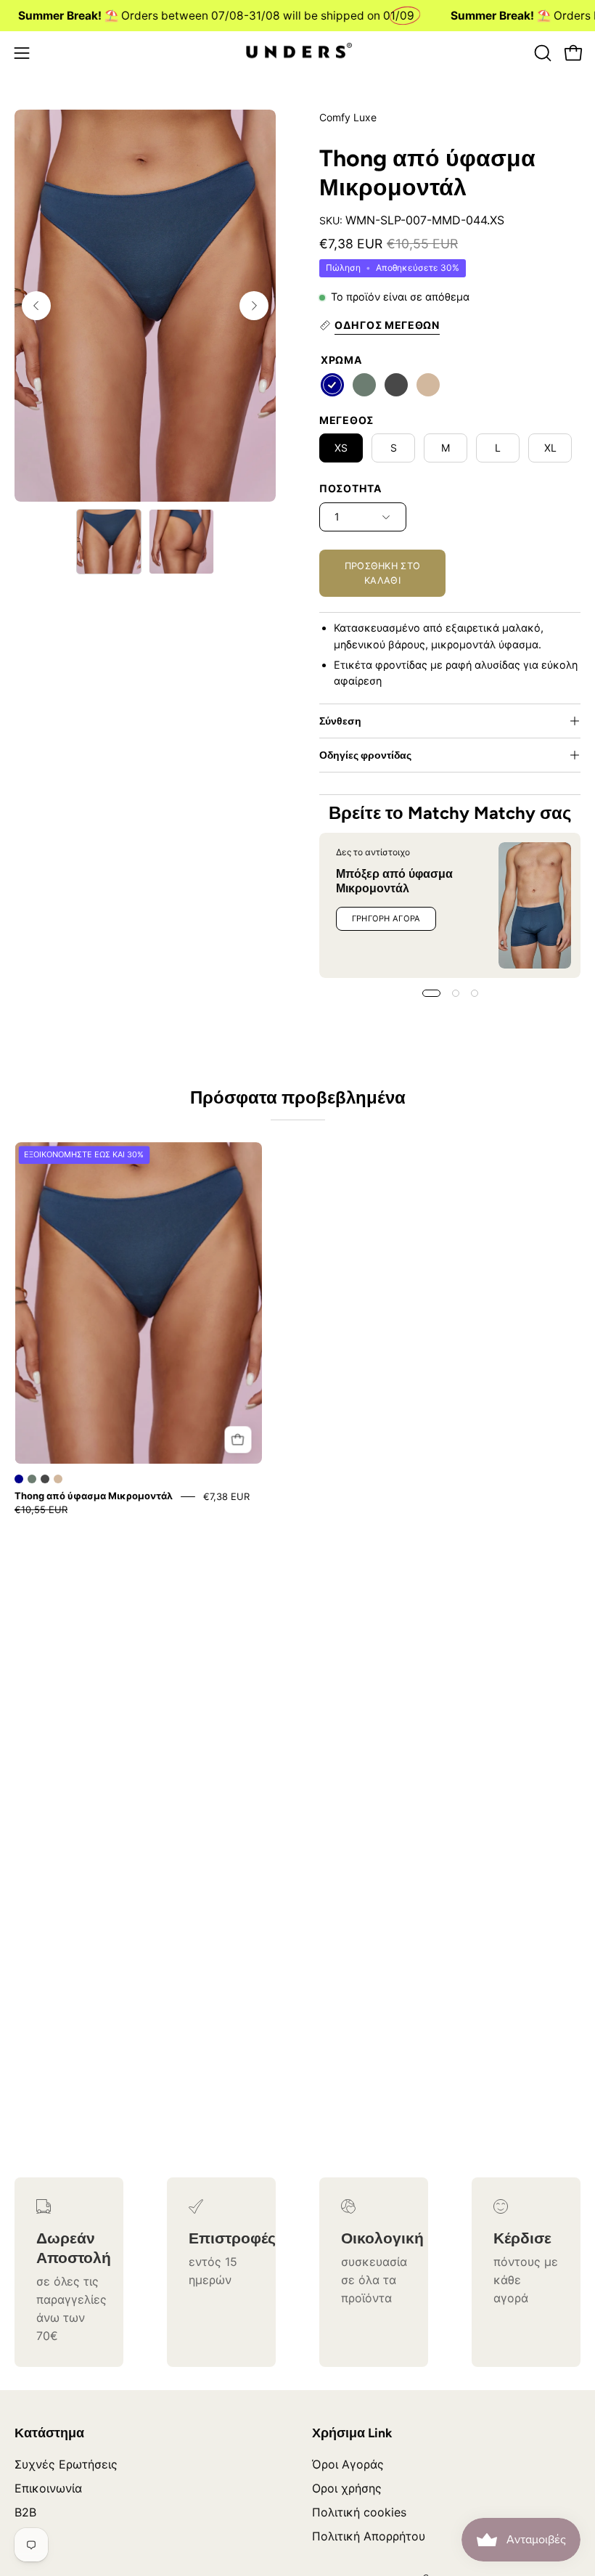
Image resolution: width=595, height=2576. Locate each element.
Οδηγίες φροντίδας (365, 755)
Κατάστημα (49, 2433)
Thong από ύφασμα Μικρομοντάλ (94, 1496)
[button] (541, 53)
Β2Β (25, 2512)
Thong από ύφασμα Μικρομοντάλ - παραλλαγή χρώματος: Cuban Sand (58, 1479)
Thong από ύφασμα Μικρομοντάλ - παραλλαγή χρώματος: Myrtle (32, 1479)
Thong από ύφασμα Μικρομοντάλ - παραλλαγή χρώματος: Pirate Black (45, 1479)
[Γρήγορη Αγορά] (238, 1439)
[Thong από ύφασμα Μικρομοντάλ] (109, 542)
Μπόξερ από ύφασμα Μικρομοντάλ (394, 881)
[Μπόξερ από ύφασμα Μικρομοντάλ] (535, 905)
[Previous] (36, 306)
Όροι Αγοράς (348, 2464)
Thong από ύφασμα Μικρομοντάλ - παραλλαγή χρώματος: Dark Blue (19, 1479)
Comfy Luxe (348, 117)
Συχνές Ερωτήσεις (66, 2464)
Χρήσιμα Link (352, 2433)
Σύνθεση (340, 721)
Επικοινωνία (48, 2488)
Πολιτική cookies (359, 2512)
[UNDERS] (297, 53)
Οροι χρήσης (347, 2488)
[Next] (254, 306)
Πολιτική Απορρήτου (369, 2536)
